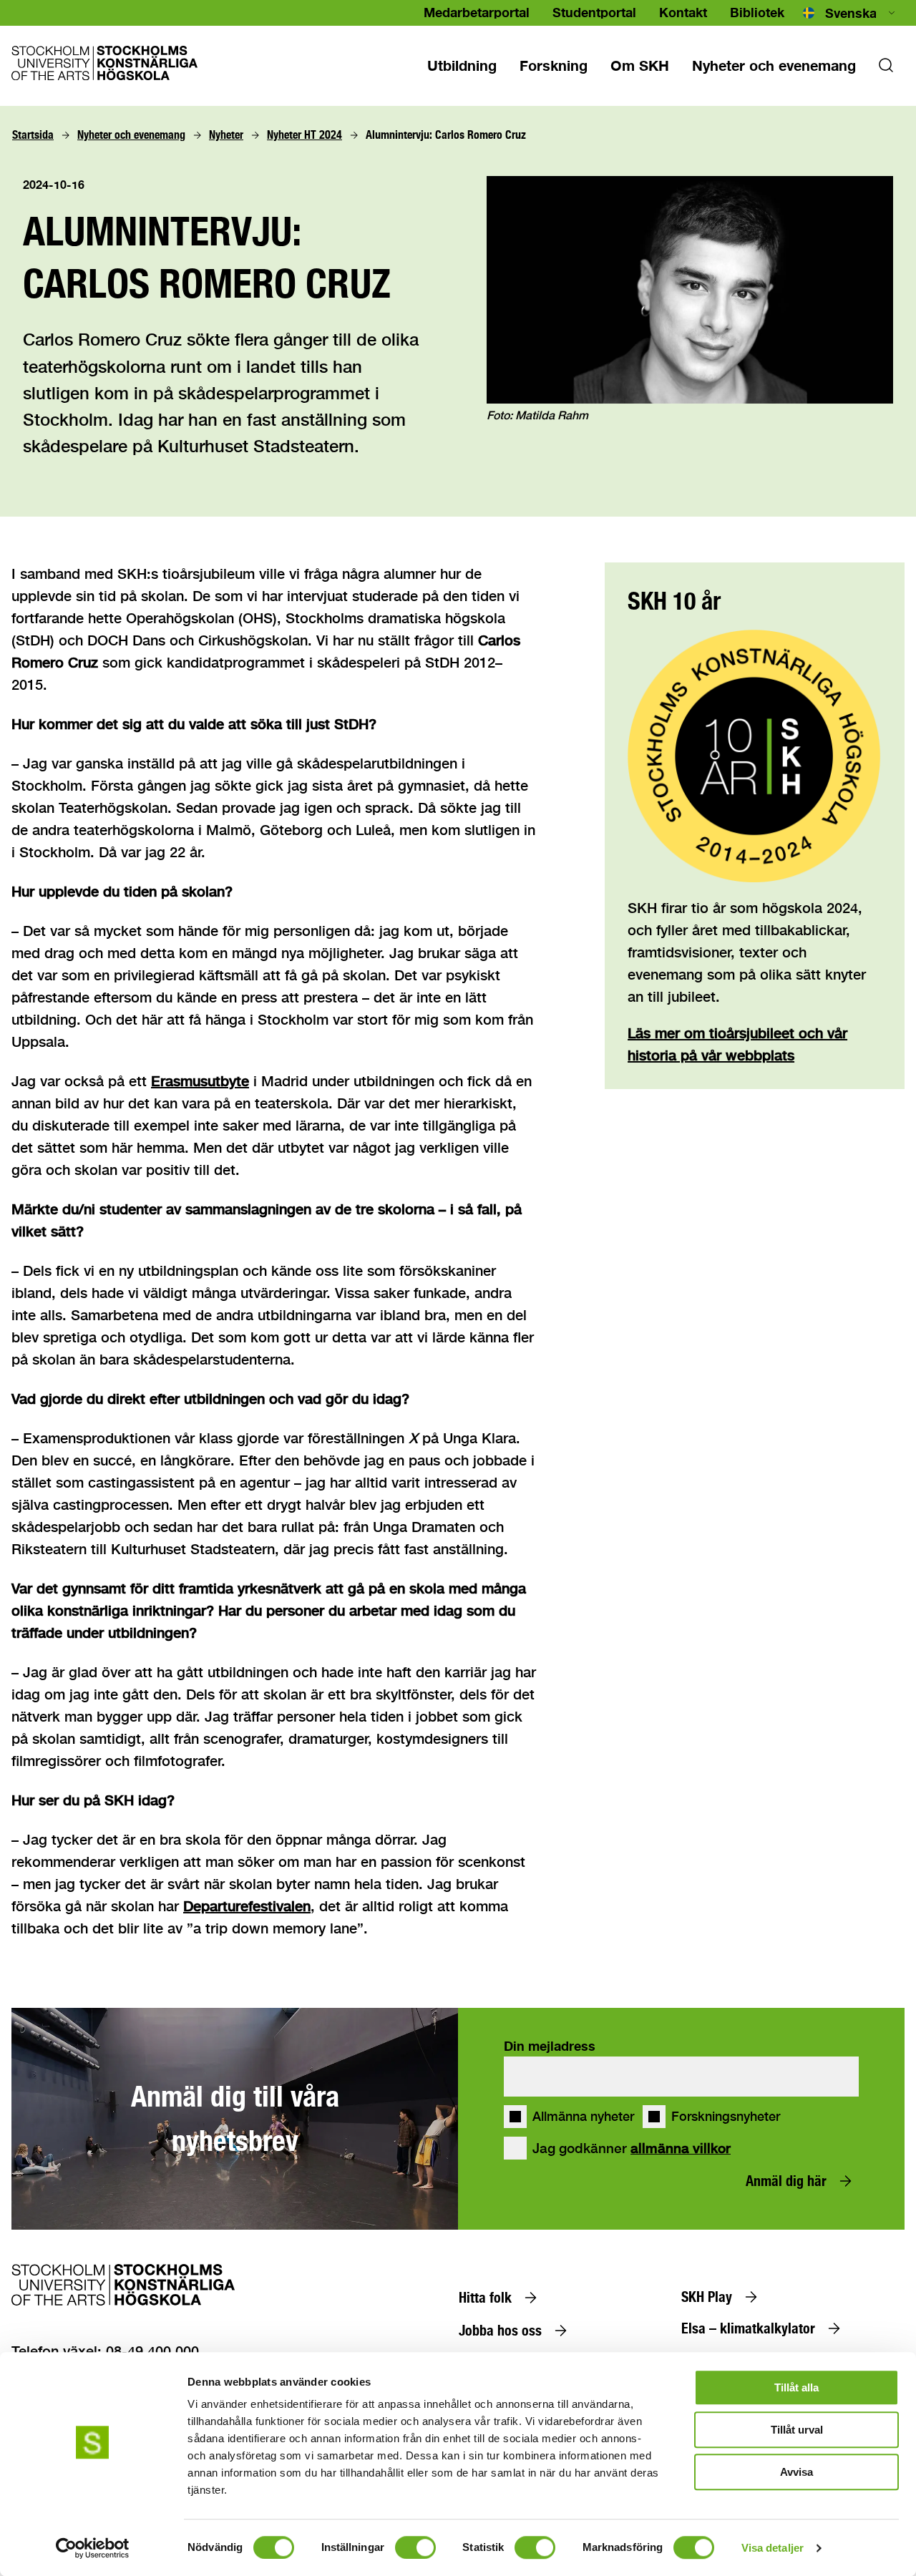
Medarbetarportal (477, 12)
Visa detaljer (773, 2548)
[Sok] (886, 69)
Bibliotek (757, 12)
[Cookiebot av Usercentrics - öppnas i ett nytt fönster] (93, 2548)
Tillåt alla (796, 2387)
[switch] (415, 2547)
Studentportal (594, 12)
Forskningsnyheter (726, 2117)
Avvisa (796, 2472)
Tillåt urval (797, 2430)
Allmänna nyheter (583, 2117)
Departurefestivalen (247, 1906)
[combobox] (850, 13)
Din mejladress (550, 2046)
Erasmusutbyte (200, 1081)
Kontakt (683, 12)
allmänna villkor (681, 2148)
